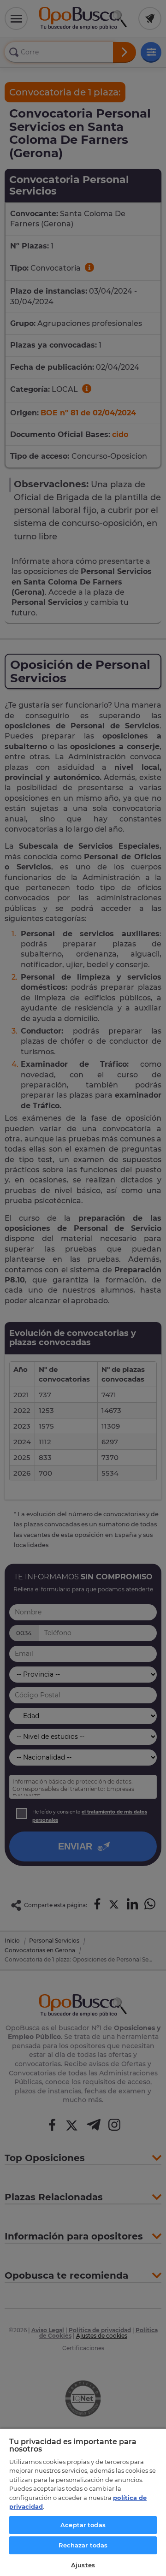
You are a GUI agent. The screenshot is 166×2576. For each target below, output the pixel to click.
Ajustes (83, 2565)
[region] (83, 2502)
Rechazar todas (83, 2545)
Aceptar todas (83, 2525)
